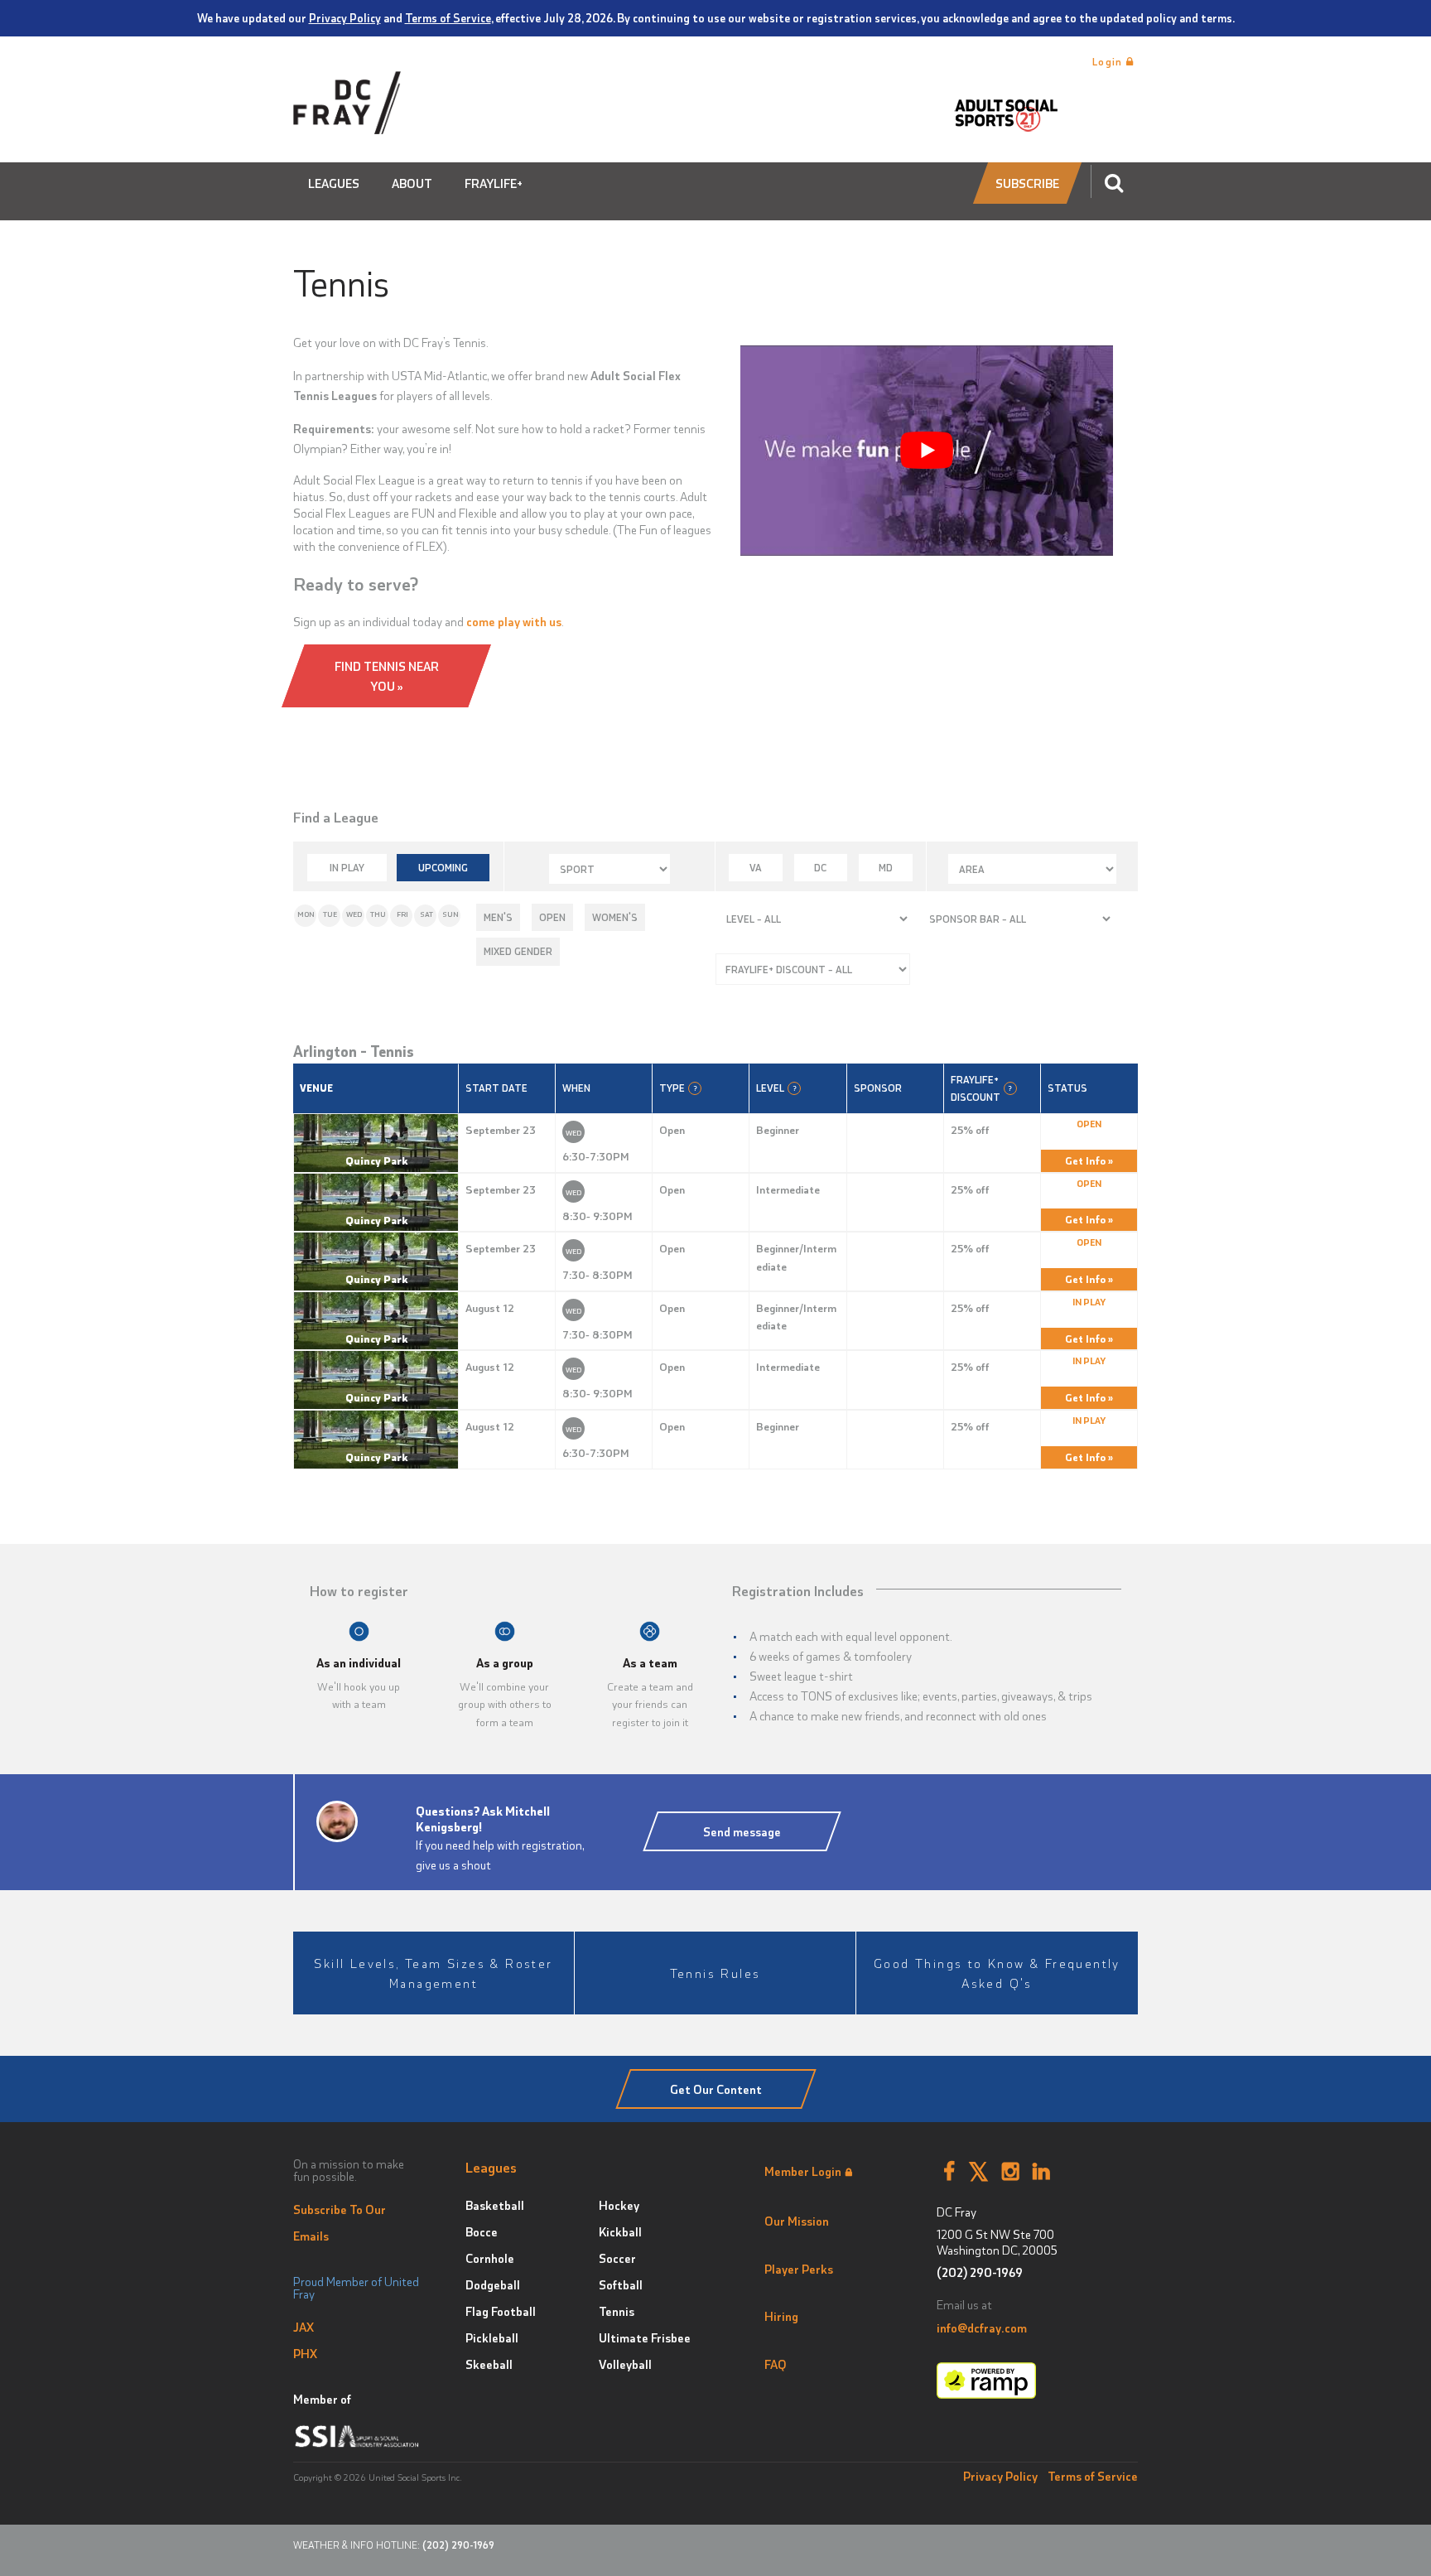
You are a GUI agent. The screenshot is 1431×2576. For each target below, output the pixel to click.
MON (306, 914)
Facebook (949, 2172)
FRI (402, 914)
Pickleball (492, 2337)
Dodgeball (493, 2284)
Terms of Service (448, 17)
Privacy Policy (345, 17)
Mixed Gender (518, 951)
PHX (305, 2353)
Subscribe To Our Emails (340, 2222)
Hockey (619, 2205)
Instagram (1011, 2172)
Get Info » (1089, 1160)
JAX (304, 2327)
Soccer (617, 2258)
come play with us (514, 621)
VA (756, 867)
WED (354, 914)
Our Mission (797, 2221)
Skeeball (489, 2364)
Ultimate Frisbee (645, 2337)
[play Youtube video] (927, 450)
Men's (498, 917)
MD (886, 867)
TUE (330, 914)
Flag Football (501, 2311)
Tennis (617, 2311)
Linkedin (1041, 2172)
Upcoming (443, 867)
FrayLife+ (494, 183)
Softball (621, 2284)
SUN (450, 914)
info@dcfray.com (982, 2328)
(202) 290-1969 (980, 2272)
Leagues (334, 183)
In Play (347, 867)
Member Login (803, 2171)
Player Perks (799, 2269)
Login (1109, 61)
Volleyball (625, 2364)
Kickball (620, 2231)
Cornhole (490, 2258)
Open (552, 917)
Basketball (495, 2205)
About (412, 183)
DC (820, 867)
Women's (615, 917)
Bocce (482, 2231)
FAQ (776, 2364)
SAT (426, 914)
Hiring (781, 2316)
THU (378, 914)
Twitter (978, 2172)
